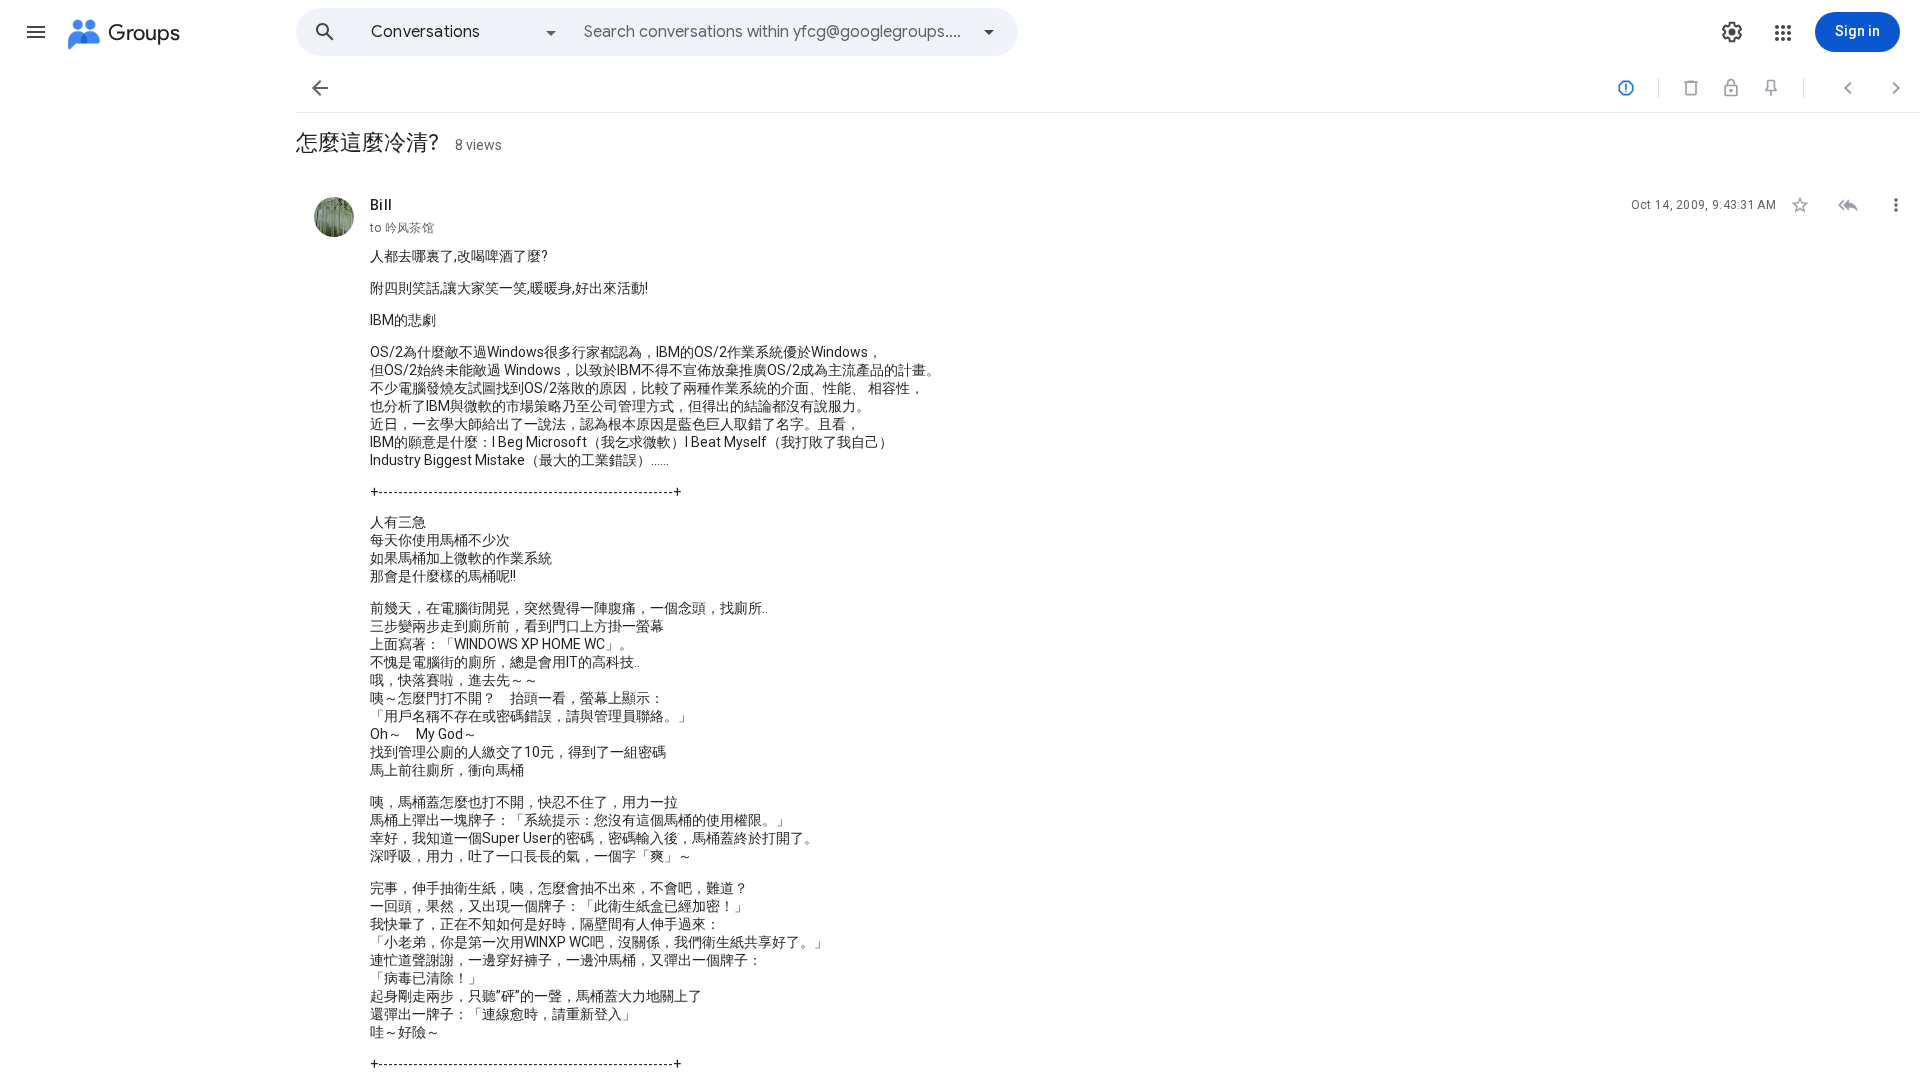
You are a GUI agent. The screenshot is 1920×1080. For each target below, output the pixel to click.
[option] (465, 32)
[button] (36, 32)
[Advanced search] (989, 32)
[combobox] (776, 32)
